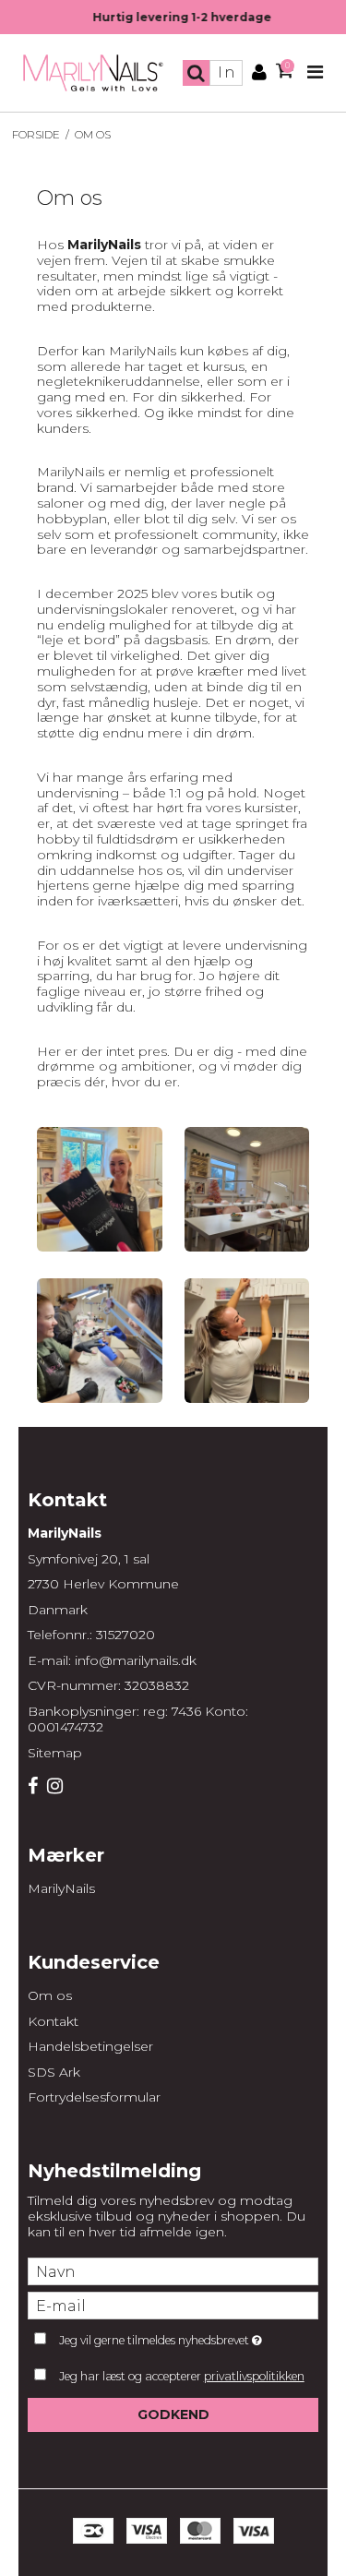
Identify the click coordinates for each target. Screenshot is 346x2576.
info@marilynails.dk (136, 1660)
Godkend (173, 2414)
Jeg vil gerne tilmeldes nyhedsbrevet (172, 2336)
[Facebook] (33, 1787)
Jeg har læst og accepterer (182, 2376)
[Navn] (173, 2270)
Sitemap (55, 1753)
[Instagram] (55, 1787)
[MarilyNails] (94, 73)
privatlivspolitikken (254, 2376)
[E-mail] (173, 2305)
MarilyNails (61, 1888)
